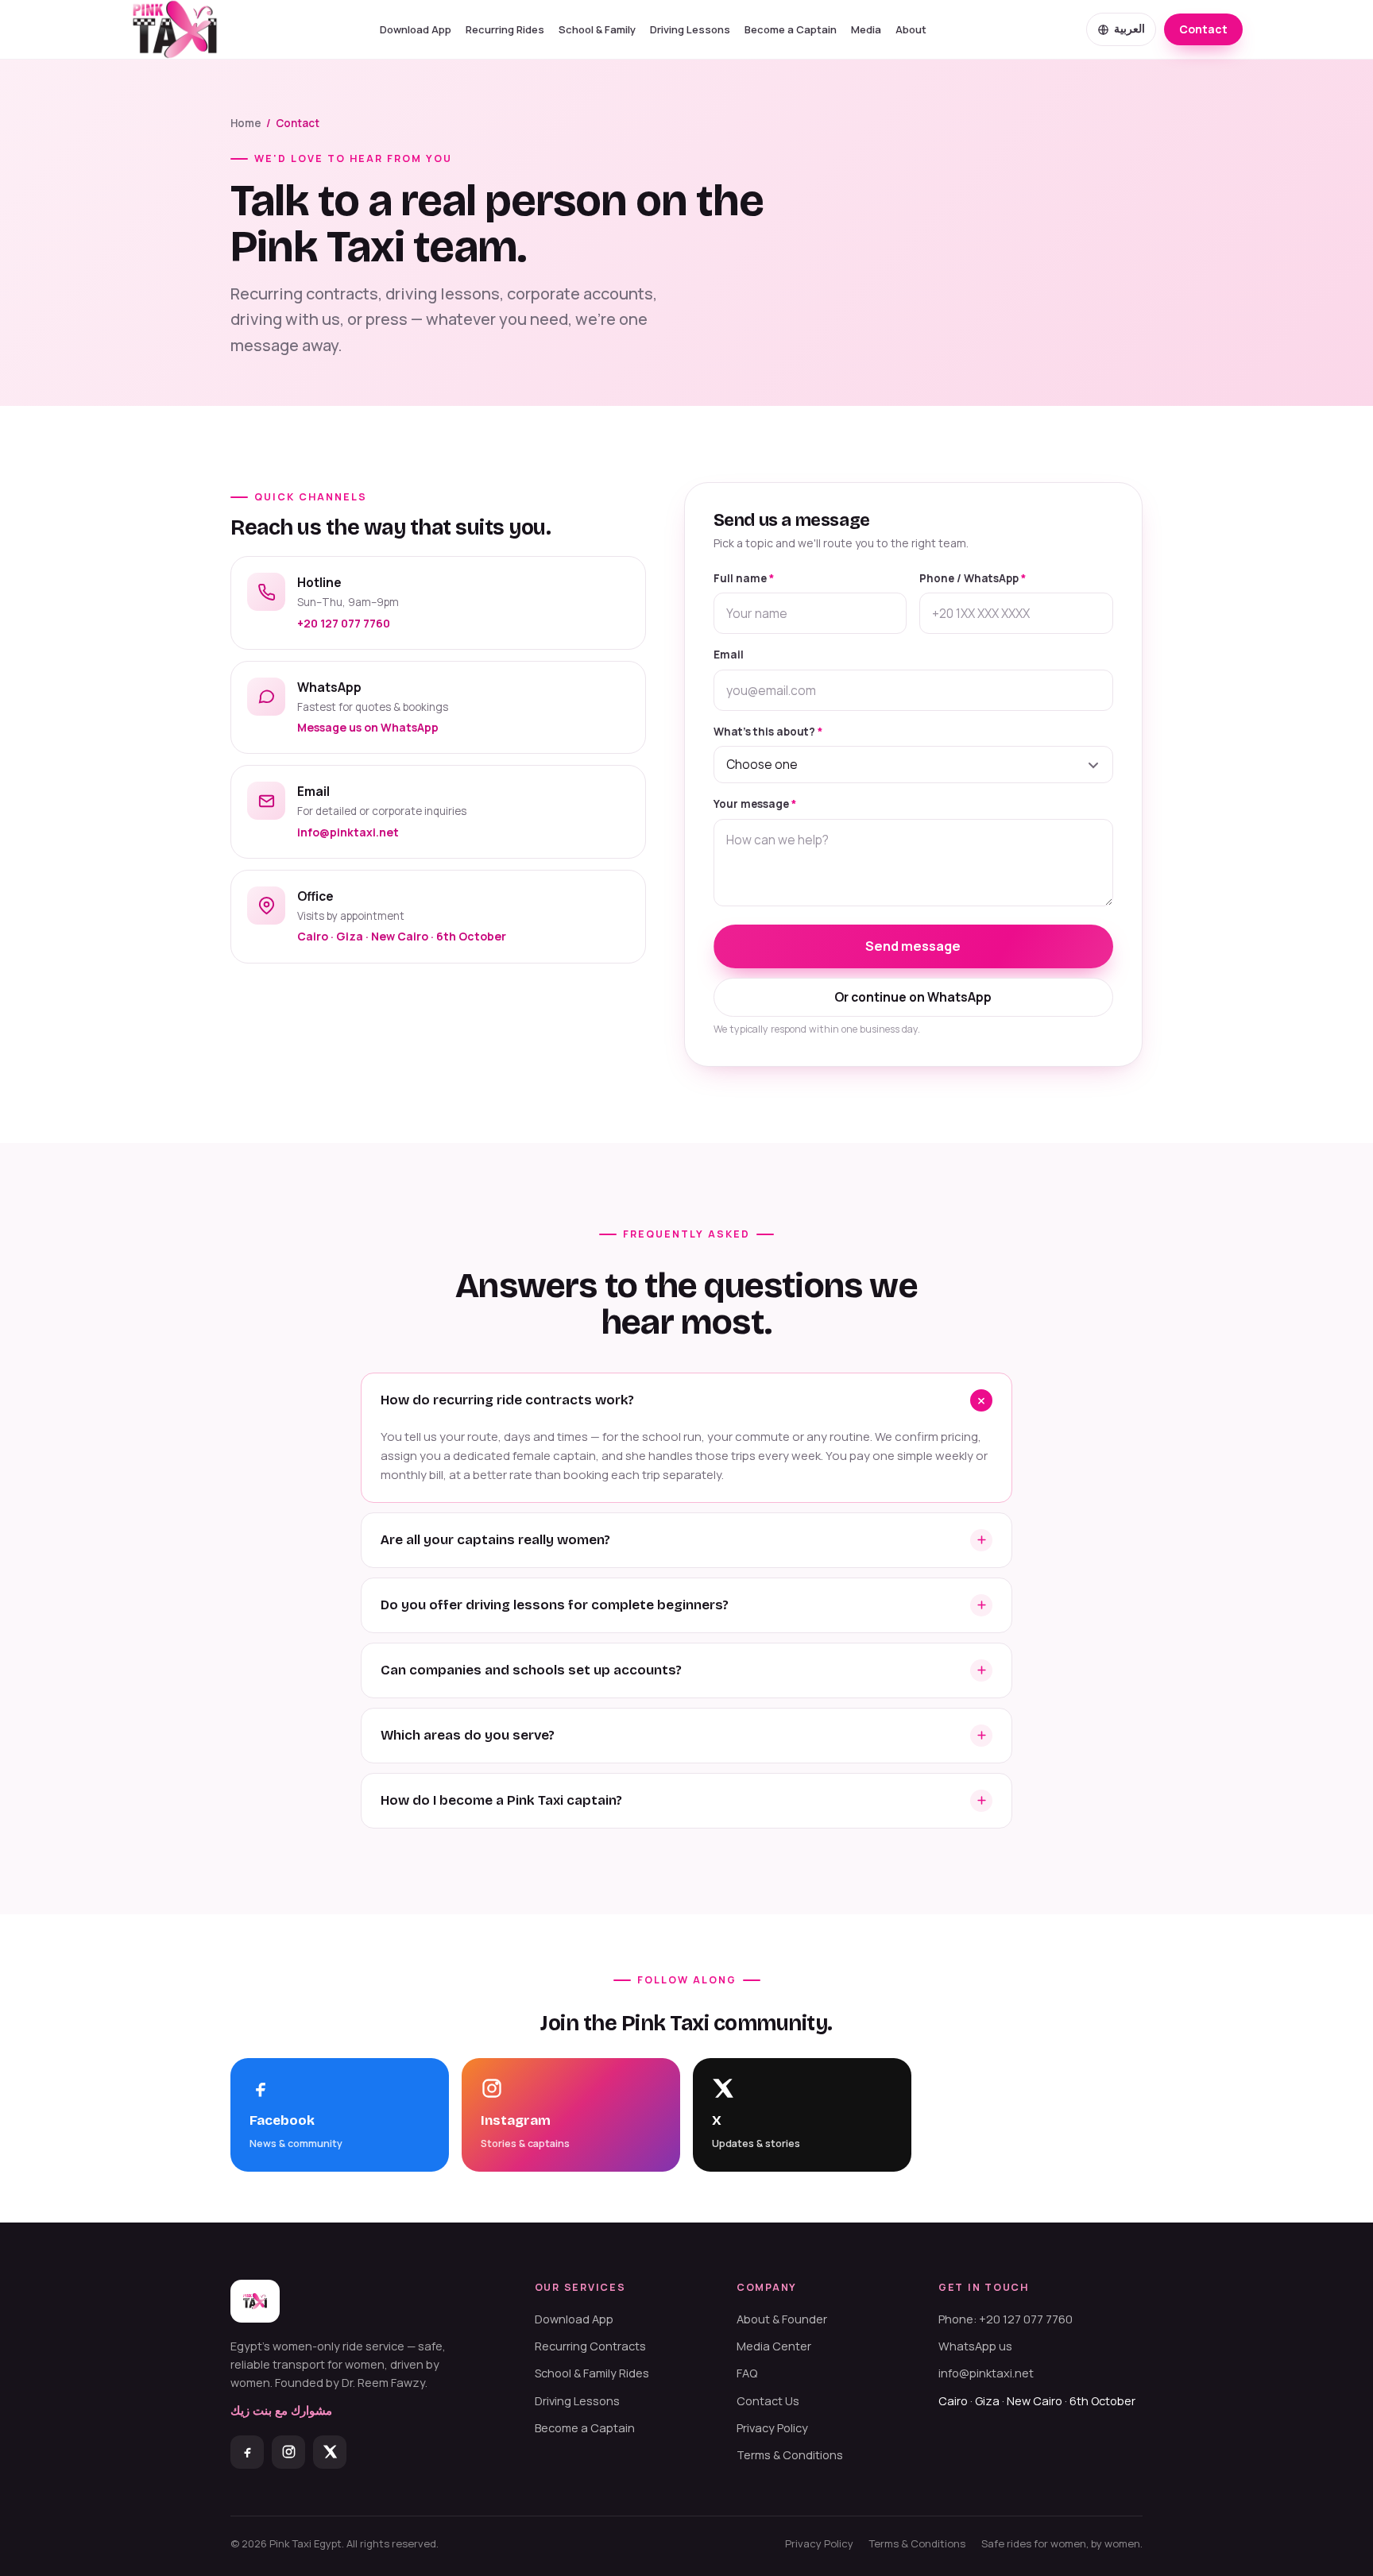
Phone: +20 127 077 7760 (1006, 2319)
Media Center (774, 2346)
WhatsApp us (975, 2346)
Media (866, 29)
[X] (330, 2452)
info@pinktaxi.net (986, 2373)
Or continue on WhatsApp (913, 997)
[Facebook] (247, 2452)
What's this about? (768, 732)
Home (246, 123)
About (911, 29)
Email (729, 655)
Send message (913, 946)
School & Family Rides (592, 2373)
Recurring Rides (505, 29)
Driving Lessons (690, 29)
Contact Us (768, 2401)
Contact (1203, 29)
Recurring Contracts (590, 2346)
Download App (416, 29)
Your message (755, 804)
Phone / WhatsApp (973, 578)
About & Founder (782, 2319)
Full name (744, 578)
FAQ (747, 2373)
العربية (1129, 29)
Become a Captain (791, 29)
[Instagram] (288, 2452)
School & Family (597, 29)
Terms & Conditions (790, 2455)
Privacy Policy (772, 2428)
